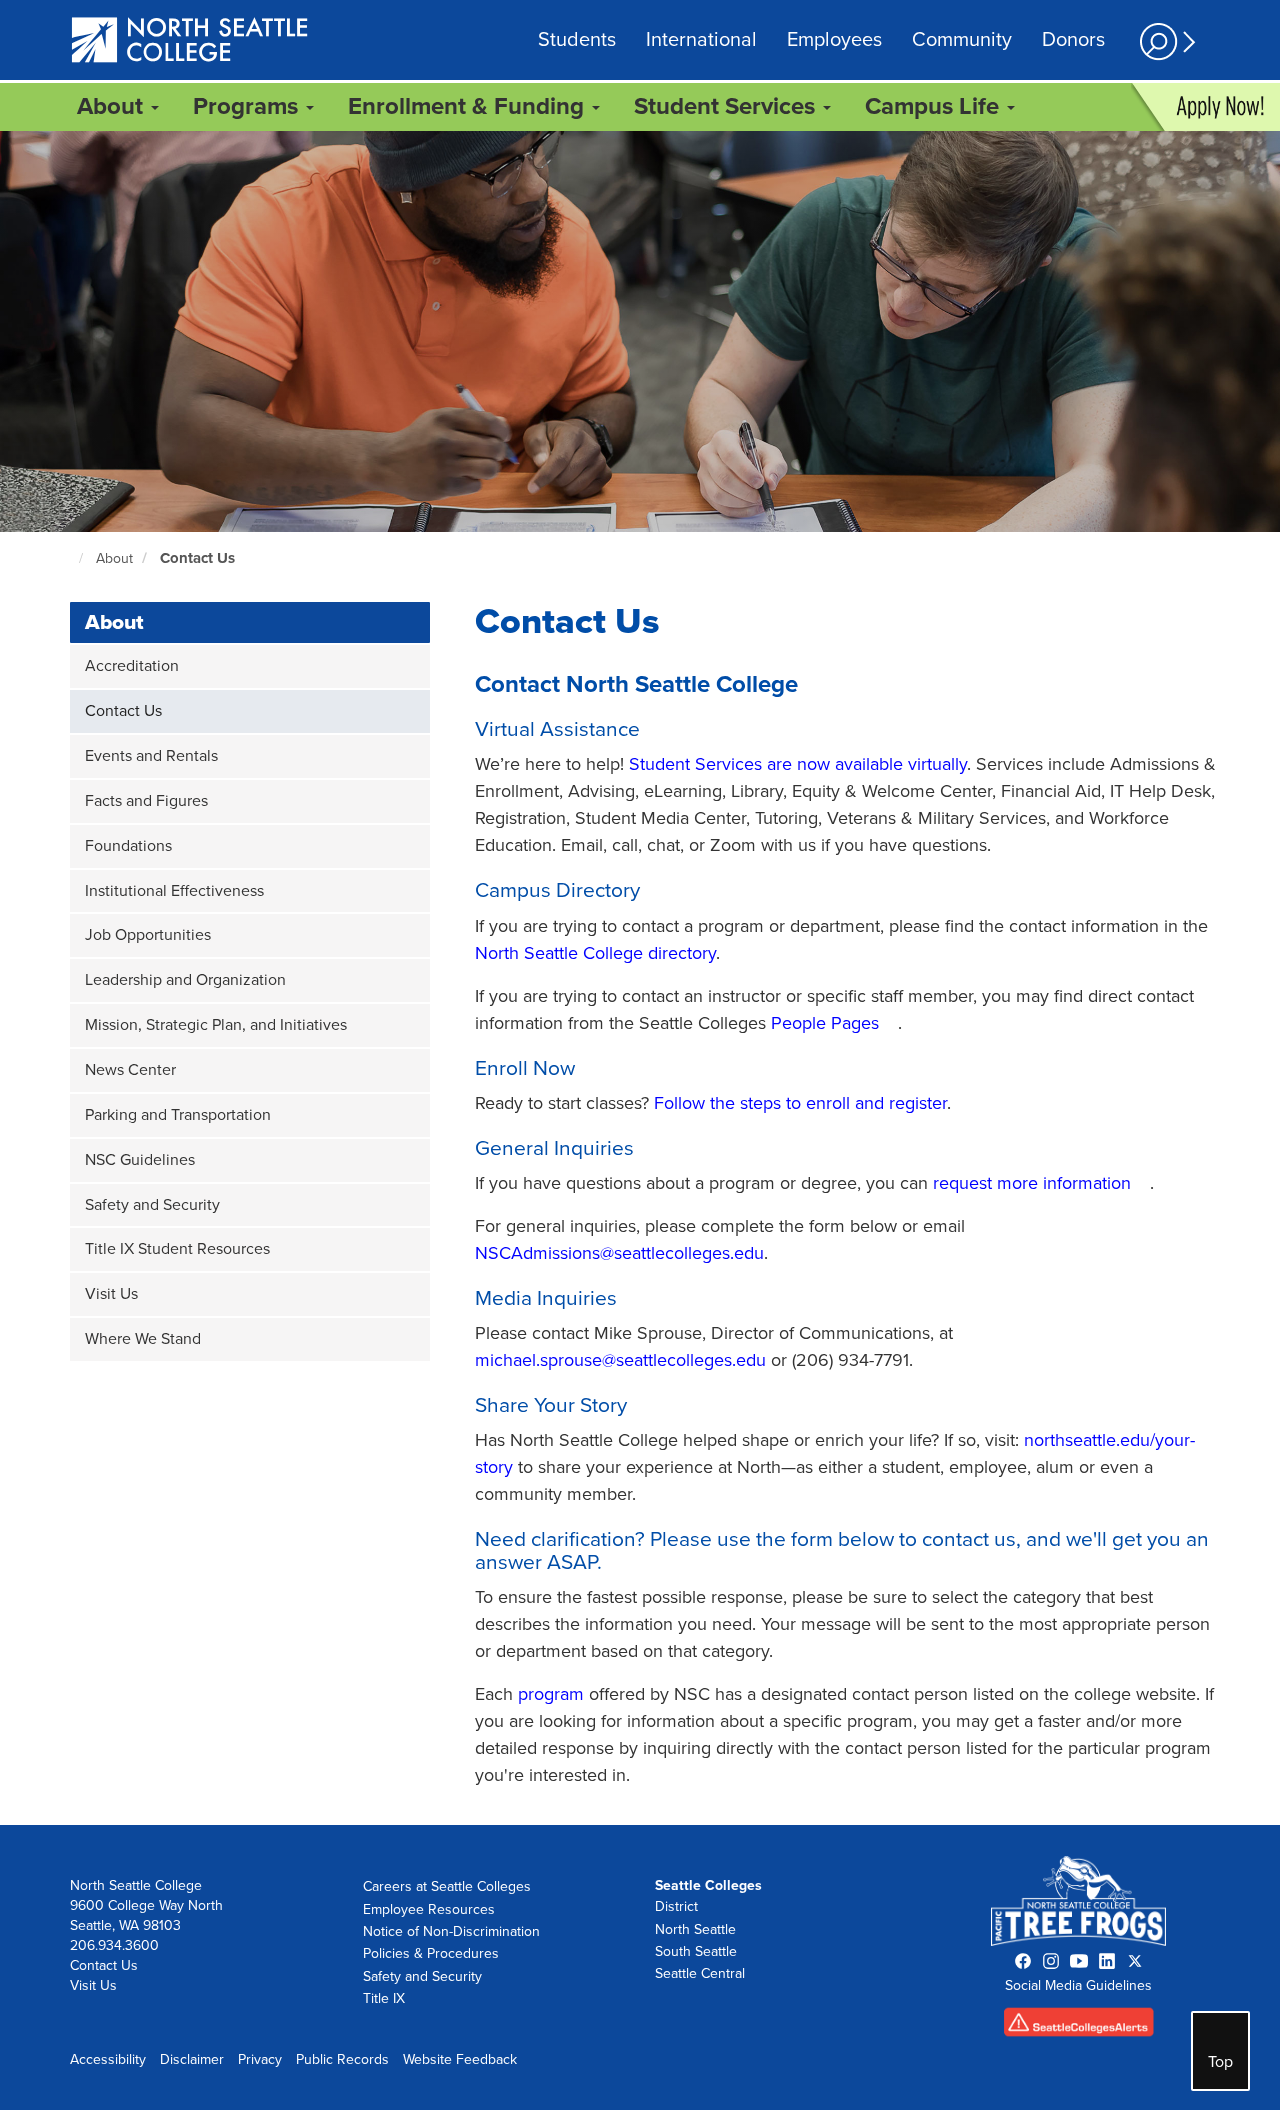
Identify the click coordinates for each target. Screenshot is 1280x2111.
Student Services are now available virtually (798, 764)
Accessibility (108, 2059)
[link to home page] (190, 41)
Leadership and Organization (185, 980)
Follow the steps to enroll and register (800, 1103)
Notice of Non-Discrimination (451, 1931)
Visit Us (111, 1294)
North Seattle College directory (595, 953)
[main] (640, 978)
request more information (1032, 1183)
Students (577, 40)
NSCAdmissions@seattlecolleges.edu (619, 1253)
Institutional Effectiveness (174, 891)
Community (962, 40)
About (114, 558)
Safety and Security (152, 1205)
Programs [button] (248, 106)
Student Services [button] (727, 106)
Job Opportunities (148, 935)
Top (1220, 2062)
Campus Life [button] (935, 106)
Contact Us (197, 558)
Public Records (342, 2059)
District (676, 1906)
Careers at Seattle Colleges (447, 1886)
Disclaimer (192, 2059)
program (551, 1694)
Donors (1073, 40)
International (701, 40)
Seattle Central (700, 1973)
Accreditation (132, 666)
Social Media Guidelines (1078, 1985)
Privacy (260, 2059)
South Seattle (696, 1951)
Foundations (128, 846)
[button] (1165, 41)
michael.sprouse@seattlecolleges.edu (620, 1360)
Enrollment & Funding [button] (469, 106)
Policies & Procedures (431, 1953)
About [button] (113, 106)
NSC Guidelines (140, 1160)
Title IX (384, 1998)
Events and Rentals (151, 756)
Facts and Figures (146, 801)
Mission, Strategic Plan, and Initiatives (216, 1025)
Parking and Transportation (178, 1115)
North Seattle (695, 1929)
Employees (834, 40)
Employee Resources (429, 1909)
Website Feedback (460, 2059)
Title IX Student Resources (177, 1249)
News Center (130, 1070)
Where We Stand (143, 1339)
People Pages (825, 1023)
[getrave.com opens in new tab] (1079, 2026)
